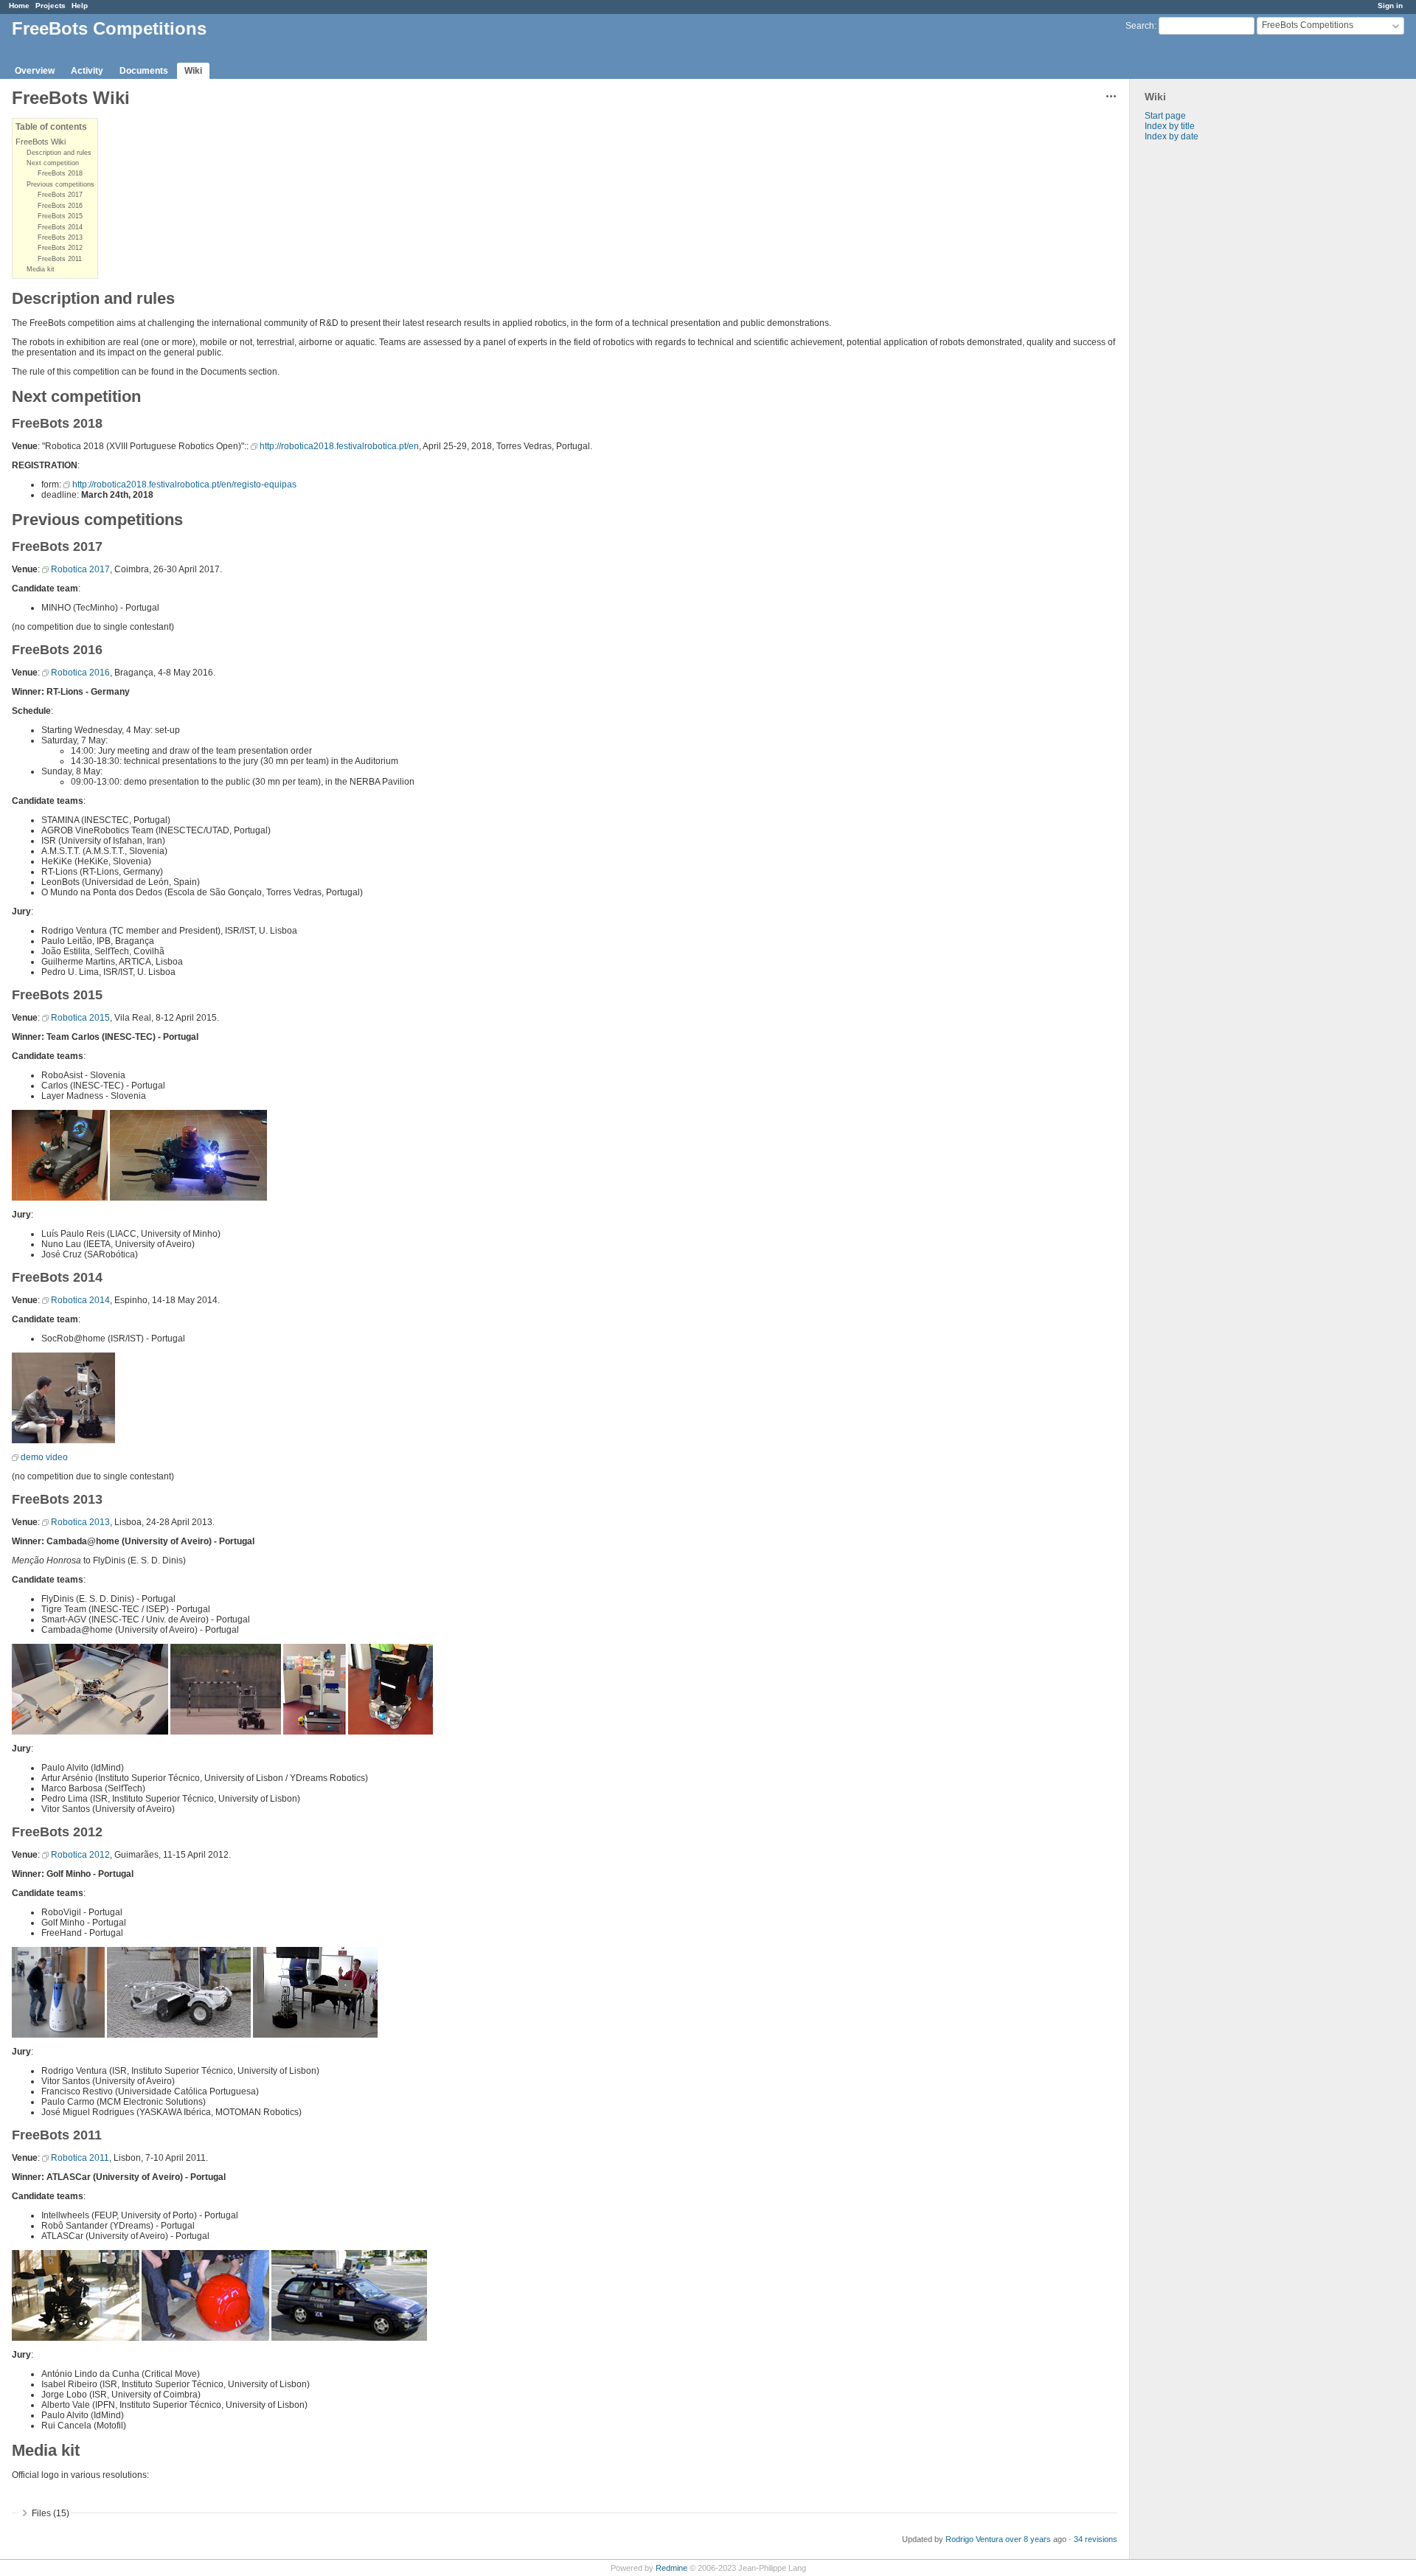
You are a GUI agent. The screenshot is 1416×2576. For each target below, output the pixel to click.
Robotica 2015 (80, 1018)
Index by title (1170, 126)
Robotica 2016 (80, 673)
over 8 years (1028, 2539)
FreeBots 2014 (60, 227)
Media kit (41, 269)
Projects (51, 6)
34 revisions (1096, 2539)
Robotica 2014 (80, 1300)
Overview (35, 71)
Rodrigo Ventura (974, 2539)
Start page (1165, 116)
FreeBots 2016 (60, 206)
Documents (144, 71)
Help (80, 6)
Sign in (1390, 6)
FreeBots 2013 (60, 237)
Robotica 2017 (80, 569)
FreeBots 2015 (60, 216)
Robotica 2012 (80, 1855)
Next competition (53, 163)
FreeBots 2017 (60, 195)
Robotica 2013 (80, 1522)
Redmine (671, 2568)
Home (19, 6)
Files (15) (51, 2513)
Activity (87, 71)
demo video (44, 1457)
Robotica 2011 (80, 2158)
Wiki (193, 71)
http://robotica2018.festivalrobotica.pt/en (339, 446)
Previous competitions (60, 184)
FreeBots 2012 (60, 248)
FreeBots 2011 (60, 259)
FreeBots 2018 (60, 173)
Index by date (1172, 136)
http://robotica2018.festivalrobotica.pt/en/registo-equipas (184, 485)
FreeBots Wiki (41, 142)
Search (1140, 26)
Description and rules (59, 153)
